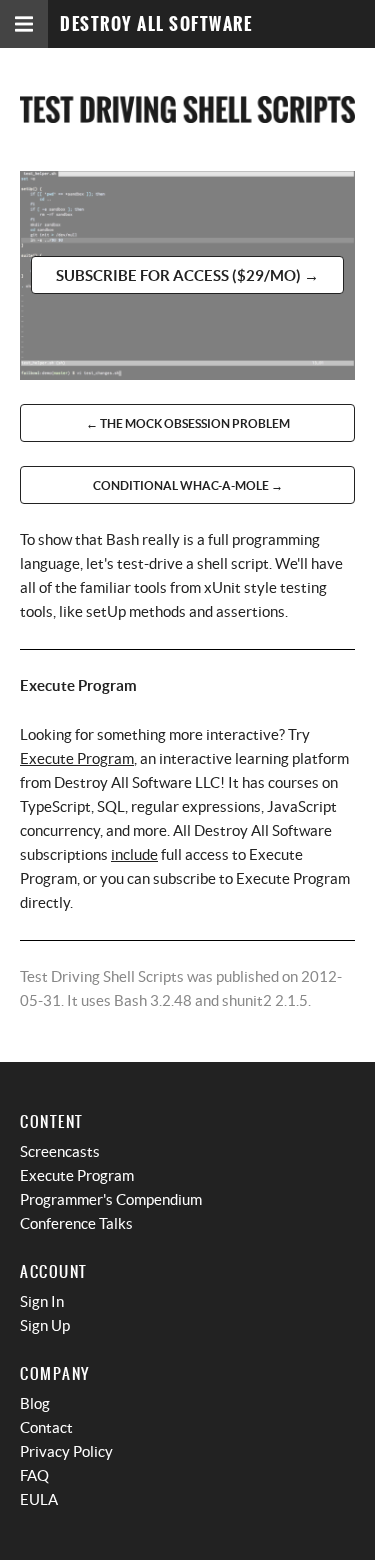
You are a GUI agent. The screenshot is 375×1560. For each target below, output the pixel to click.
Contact (46, 1427)
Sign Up (45, 1325)
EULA (39, 1499)
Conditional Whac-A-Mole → (188, 485)
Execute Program (77, 758)
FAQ (34, 1475)
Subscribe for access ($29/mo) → (187, 275)
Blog (35, 1403)
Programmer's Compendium (111, 1199)
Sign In (42, 1301)
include (134, 854)
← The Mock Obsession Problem (188, 423)
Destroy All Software (156, 24)
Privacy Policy (66, 1451)
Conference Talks (76, 1223)
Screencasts (60, 1151)
